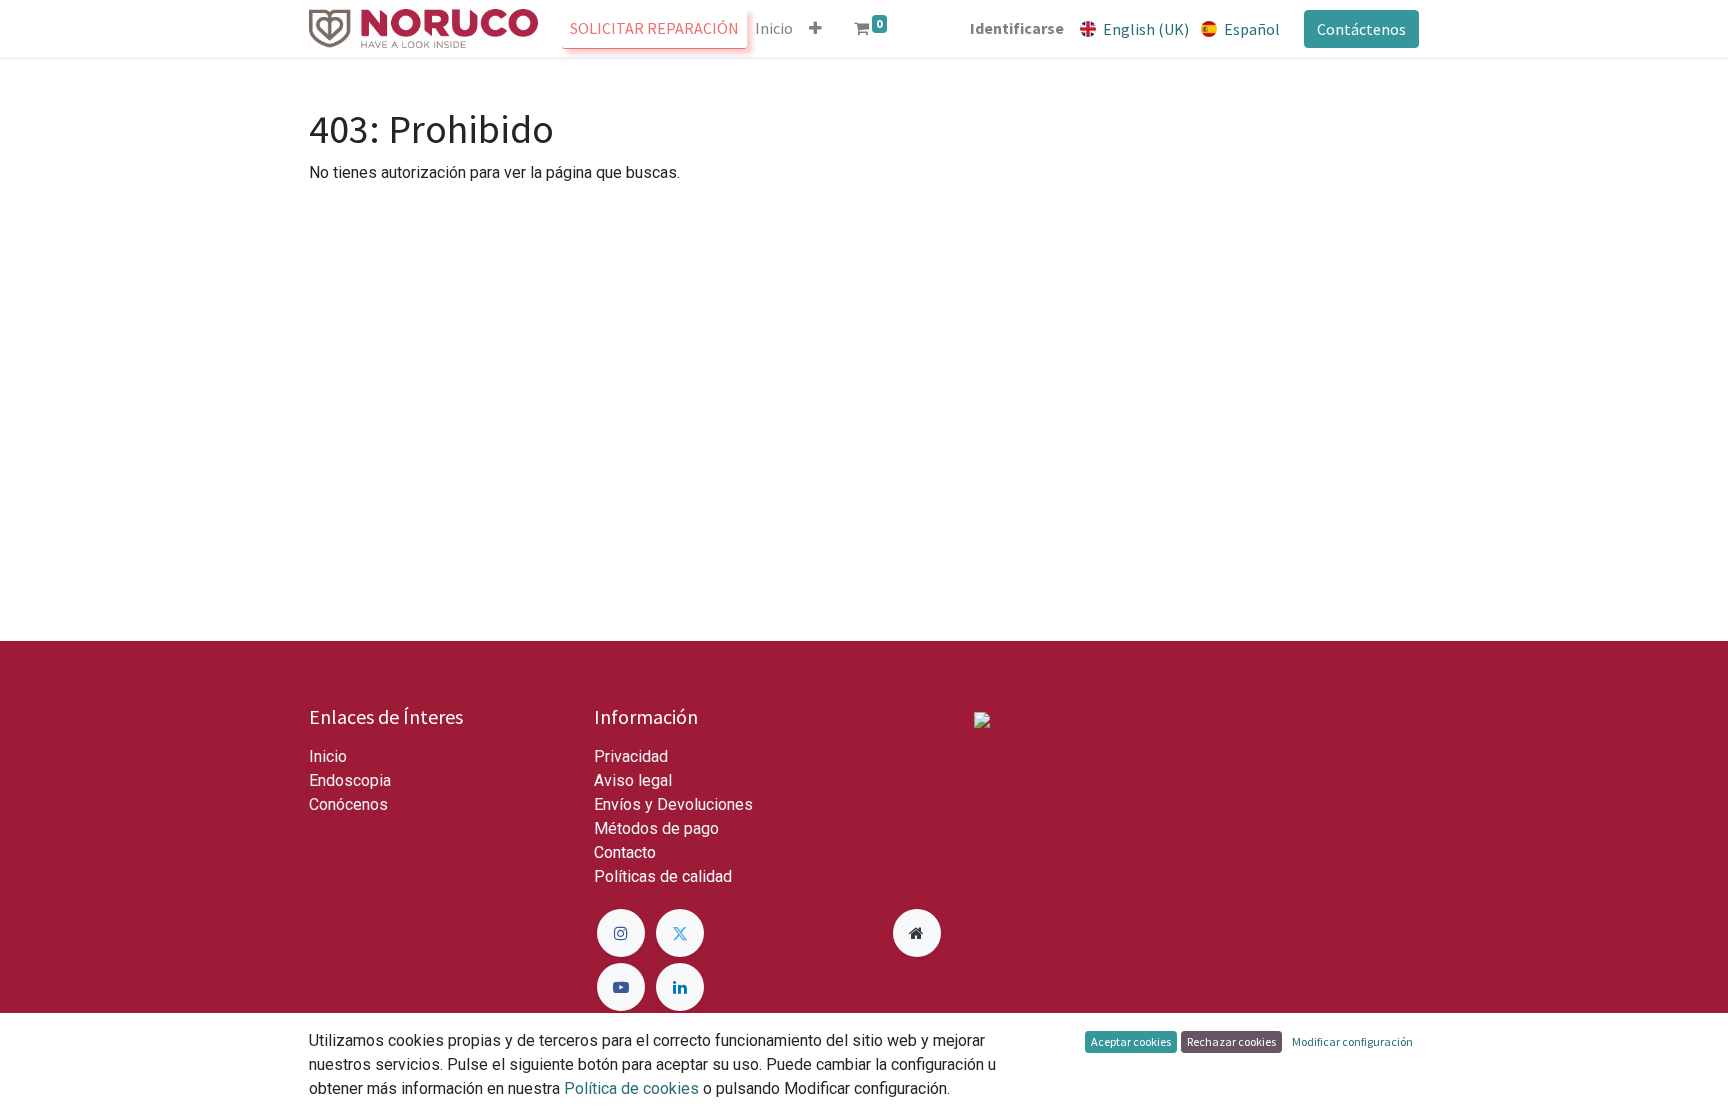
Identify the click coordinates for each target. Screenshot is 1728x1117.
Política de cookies (631, 1088)
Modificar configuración (1352, 1041)
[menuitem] (654, 28)
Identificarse (1017, 28)
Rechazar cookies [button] (1231, 1041)
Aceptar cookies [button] (1131, 1041)
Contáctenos (1361, 29)
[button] (815, 28)
